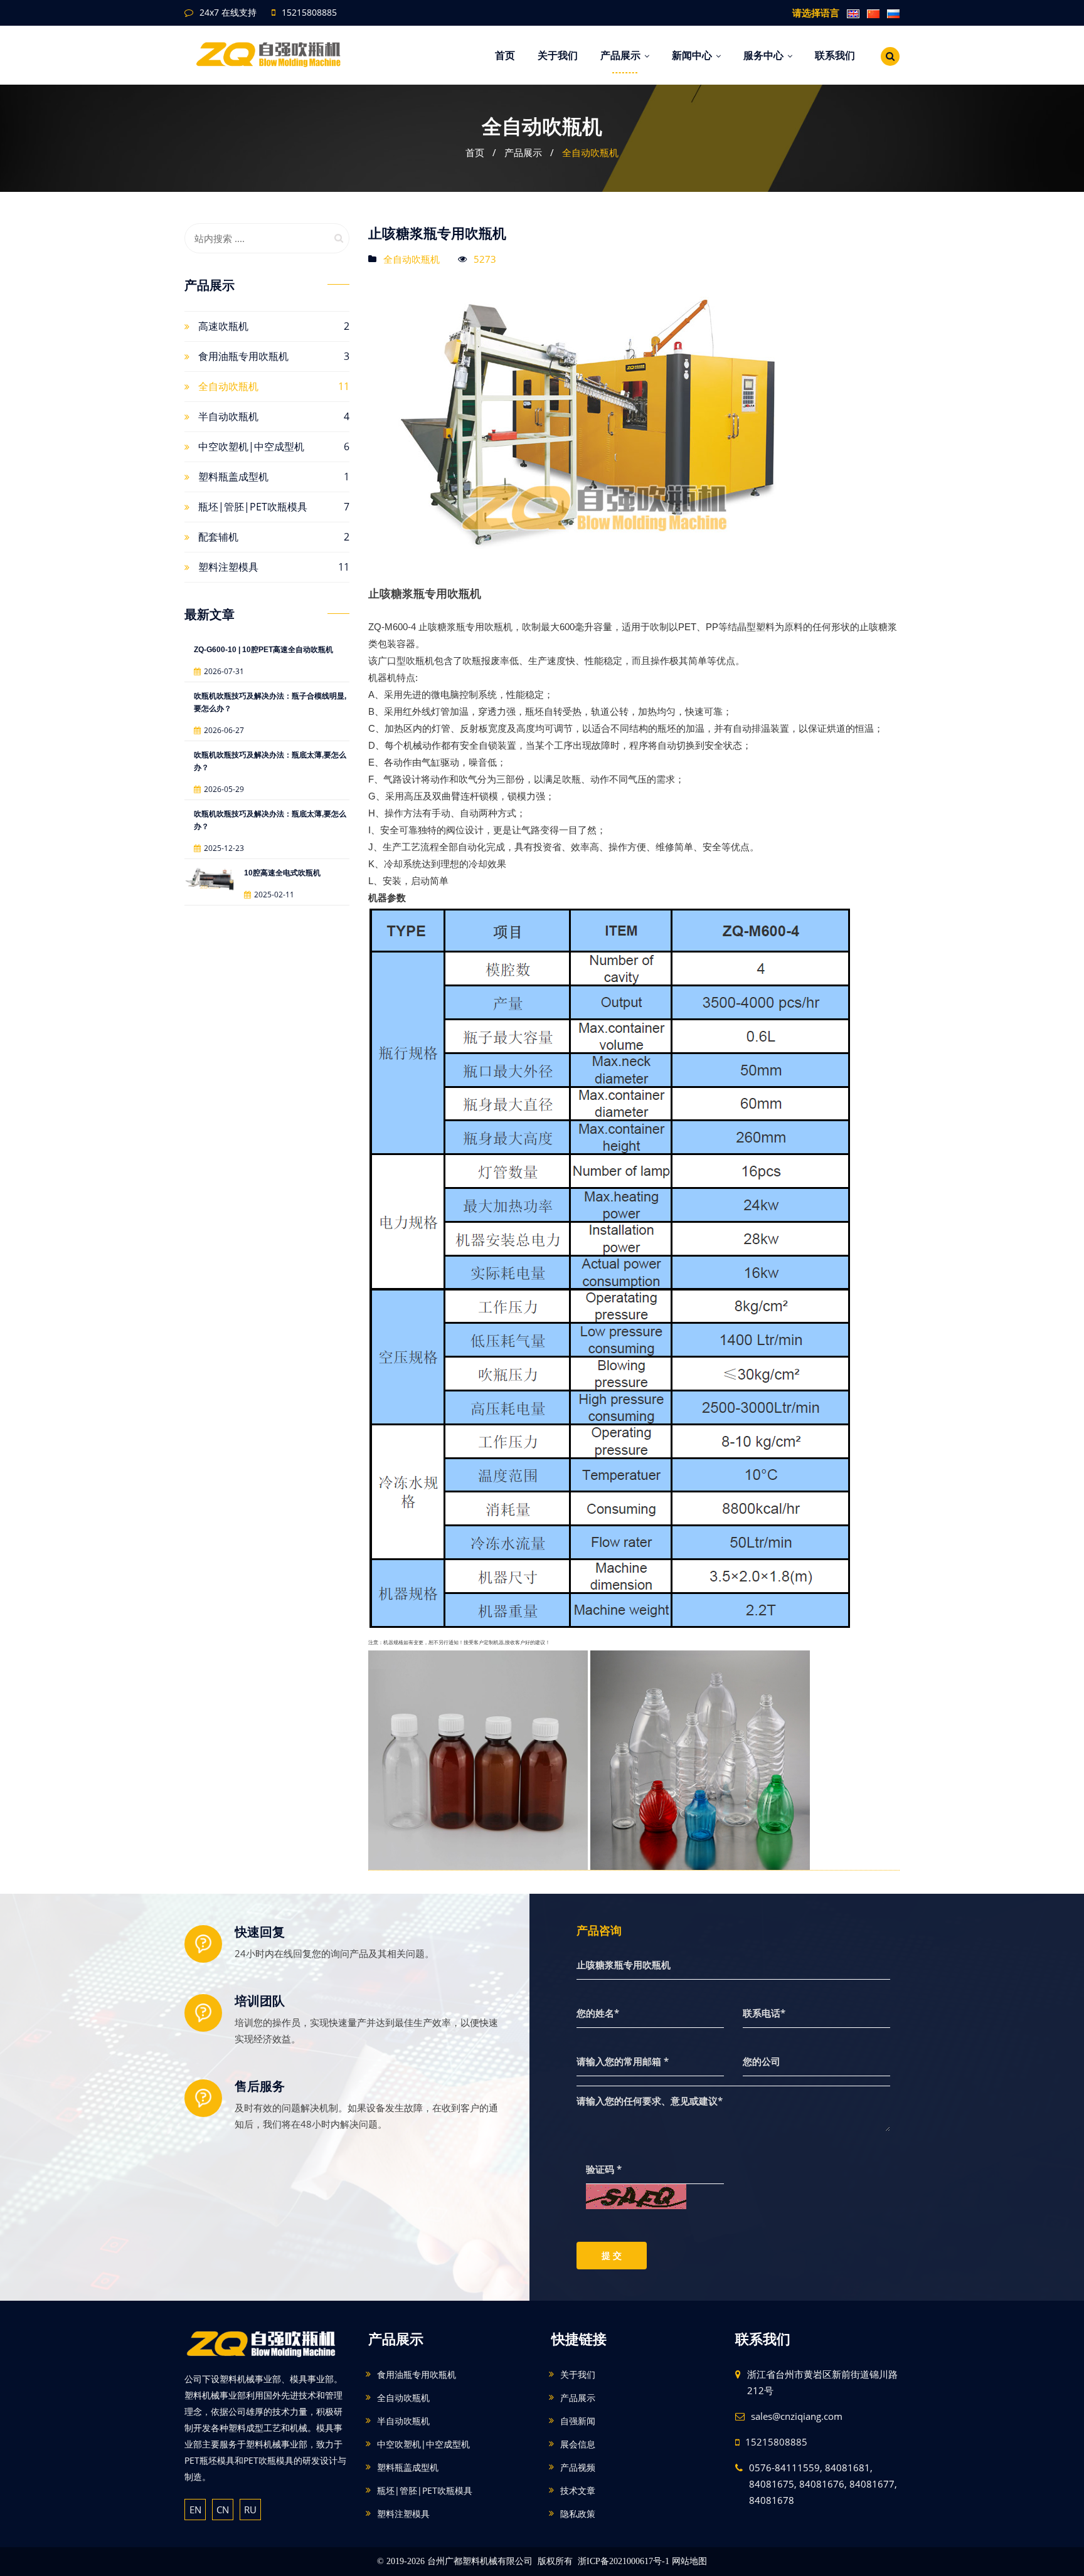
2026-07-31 (224, 671)
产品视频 (578, 2467)
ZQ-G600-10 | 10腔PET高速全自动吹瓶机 (263, 650)
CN (223, 2510)
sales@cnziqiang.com (797, 2416)
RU (250, 2510)
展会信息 (578, 2444)
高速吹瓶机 (223, 326)
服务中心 (763, 55)
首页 (505, 55)
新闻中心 (692, 55)
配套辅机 (218, 537)
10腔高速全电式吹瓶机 (282, 873)
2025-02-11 (274, 895)
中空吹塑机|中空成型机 (251, 446)
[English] (851, 13)
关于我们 (558, 55)
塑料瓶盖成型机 (233, 477)
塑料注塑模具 (228, 567)
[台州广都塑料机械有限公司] (274, 51)
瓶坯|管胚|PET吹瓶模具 (253, 507)
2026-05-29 (224, 789)
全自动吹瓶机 (590, 152)
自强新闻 (578, 2421)
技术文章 (578, 2490)
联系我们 (835, 55)
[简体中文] (871, 13)
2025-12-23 (224, 848)
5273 (485, 259)
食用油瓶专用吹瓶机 (243, 356)
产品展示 (620, 55)
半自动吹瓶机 (228, 416)
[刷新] (636, 2195)
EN (195, 2510)
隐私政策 (578, 2514)
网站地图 (689, 2561)
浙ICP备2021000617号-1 (624, 2561)
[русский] (891, 13)
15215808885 (309, 12)
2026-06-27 (224, 730)
